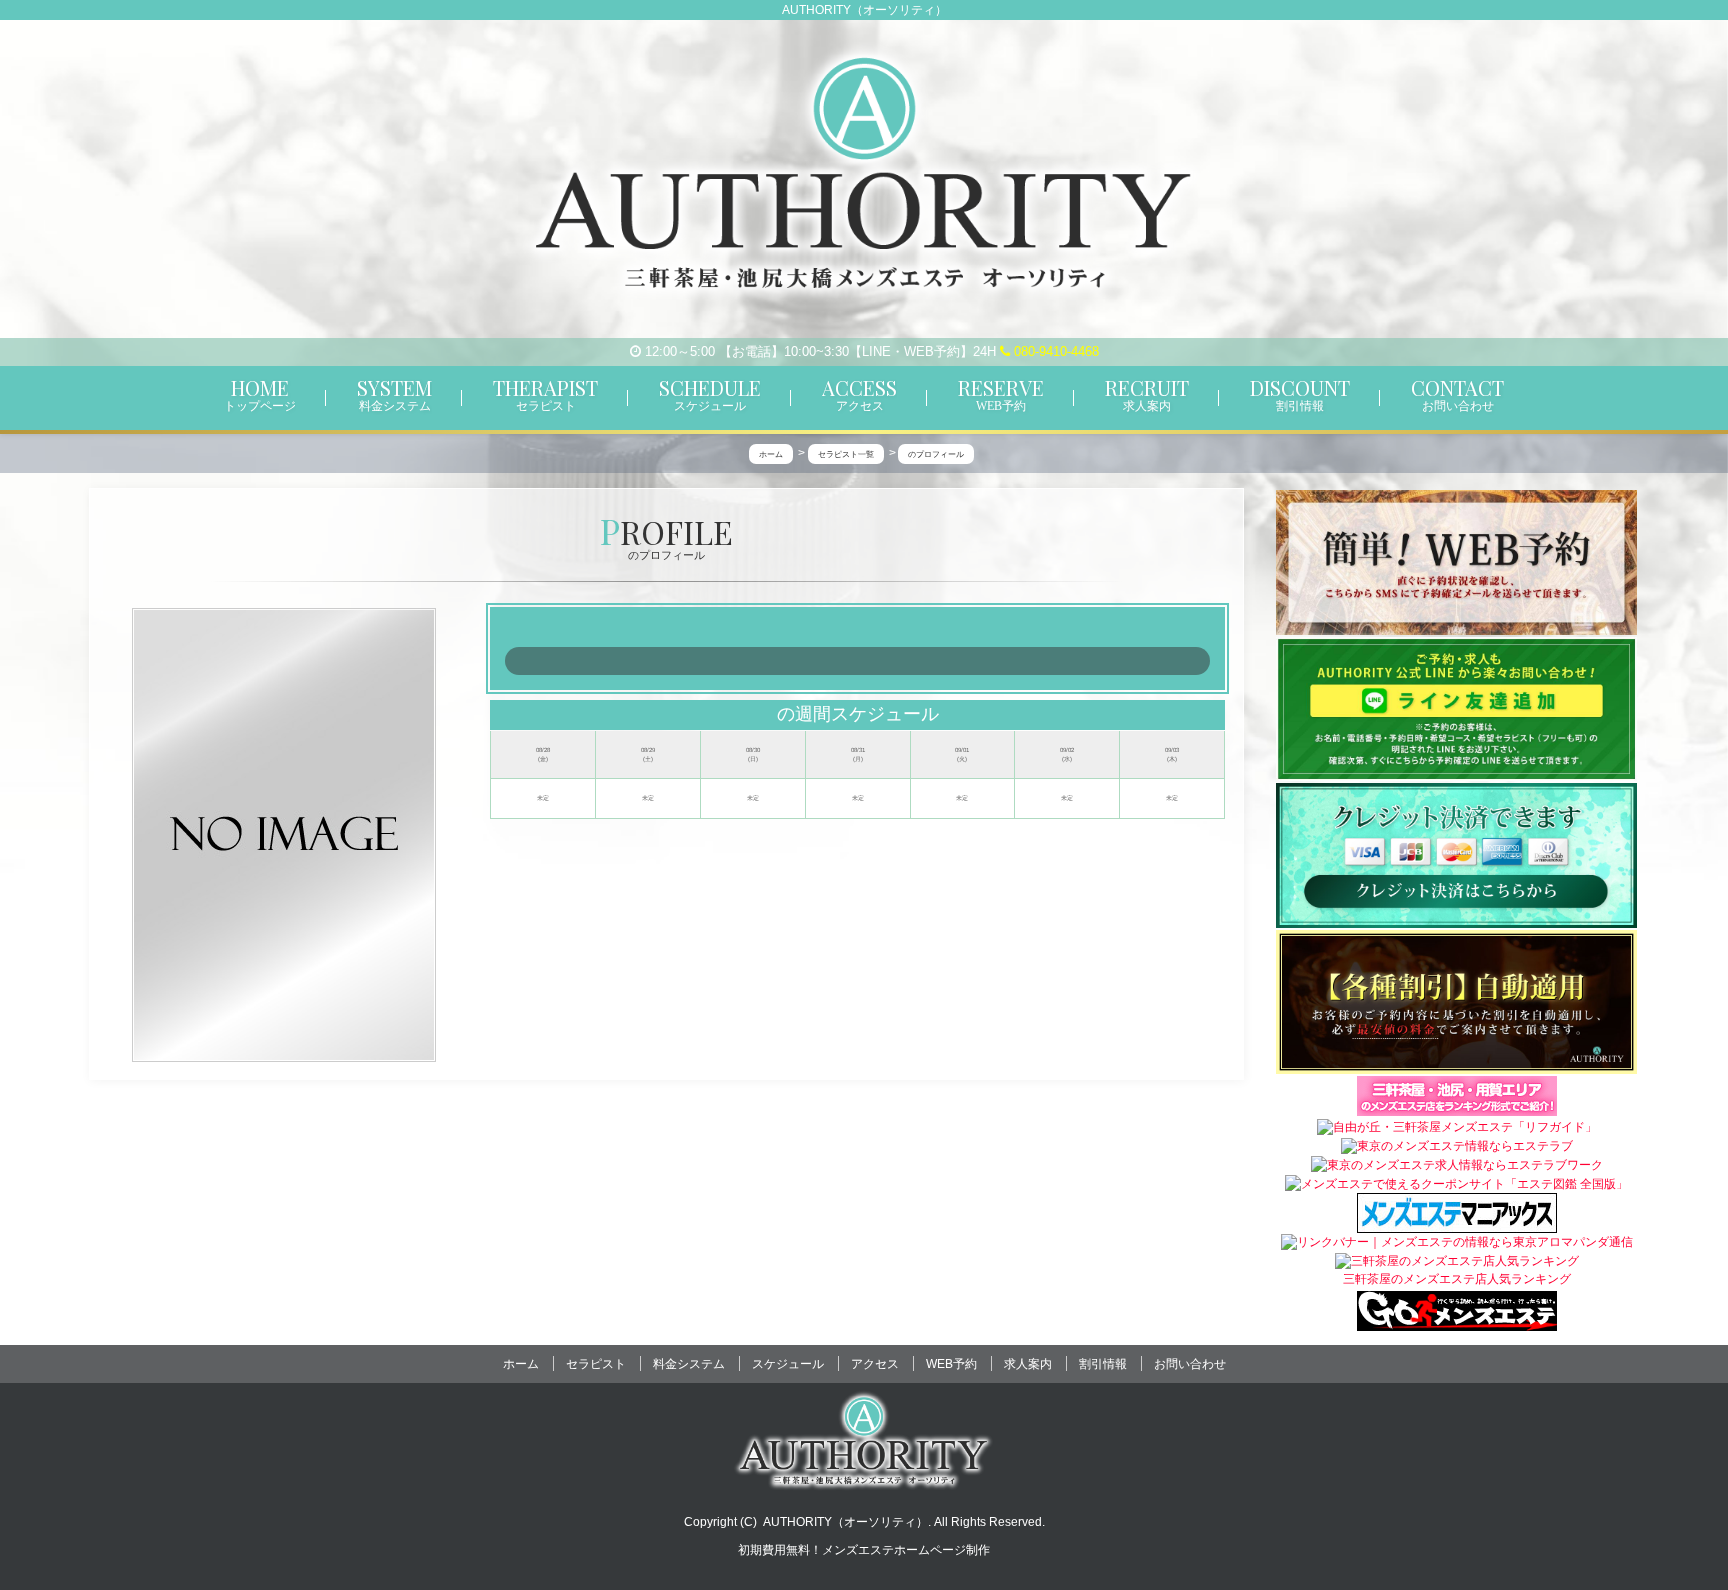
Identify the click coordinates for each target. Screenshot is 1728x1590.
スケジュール (788, 1364)
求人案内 (1028, 1364)
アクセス (875, 1364)
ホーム (521, 1364)
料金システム (689, 1364)
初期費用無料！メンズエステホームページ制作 (864, 1550)
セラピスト (596, 1364)
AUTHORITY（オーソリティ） (845, 1522)
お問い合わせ (1190, 1364)
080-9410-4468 (1054, 351)
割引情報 (1103, 1364)
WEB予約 (951, 1364)
